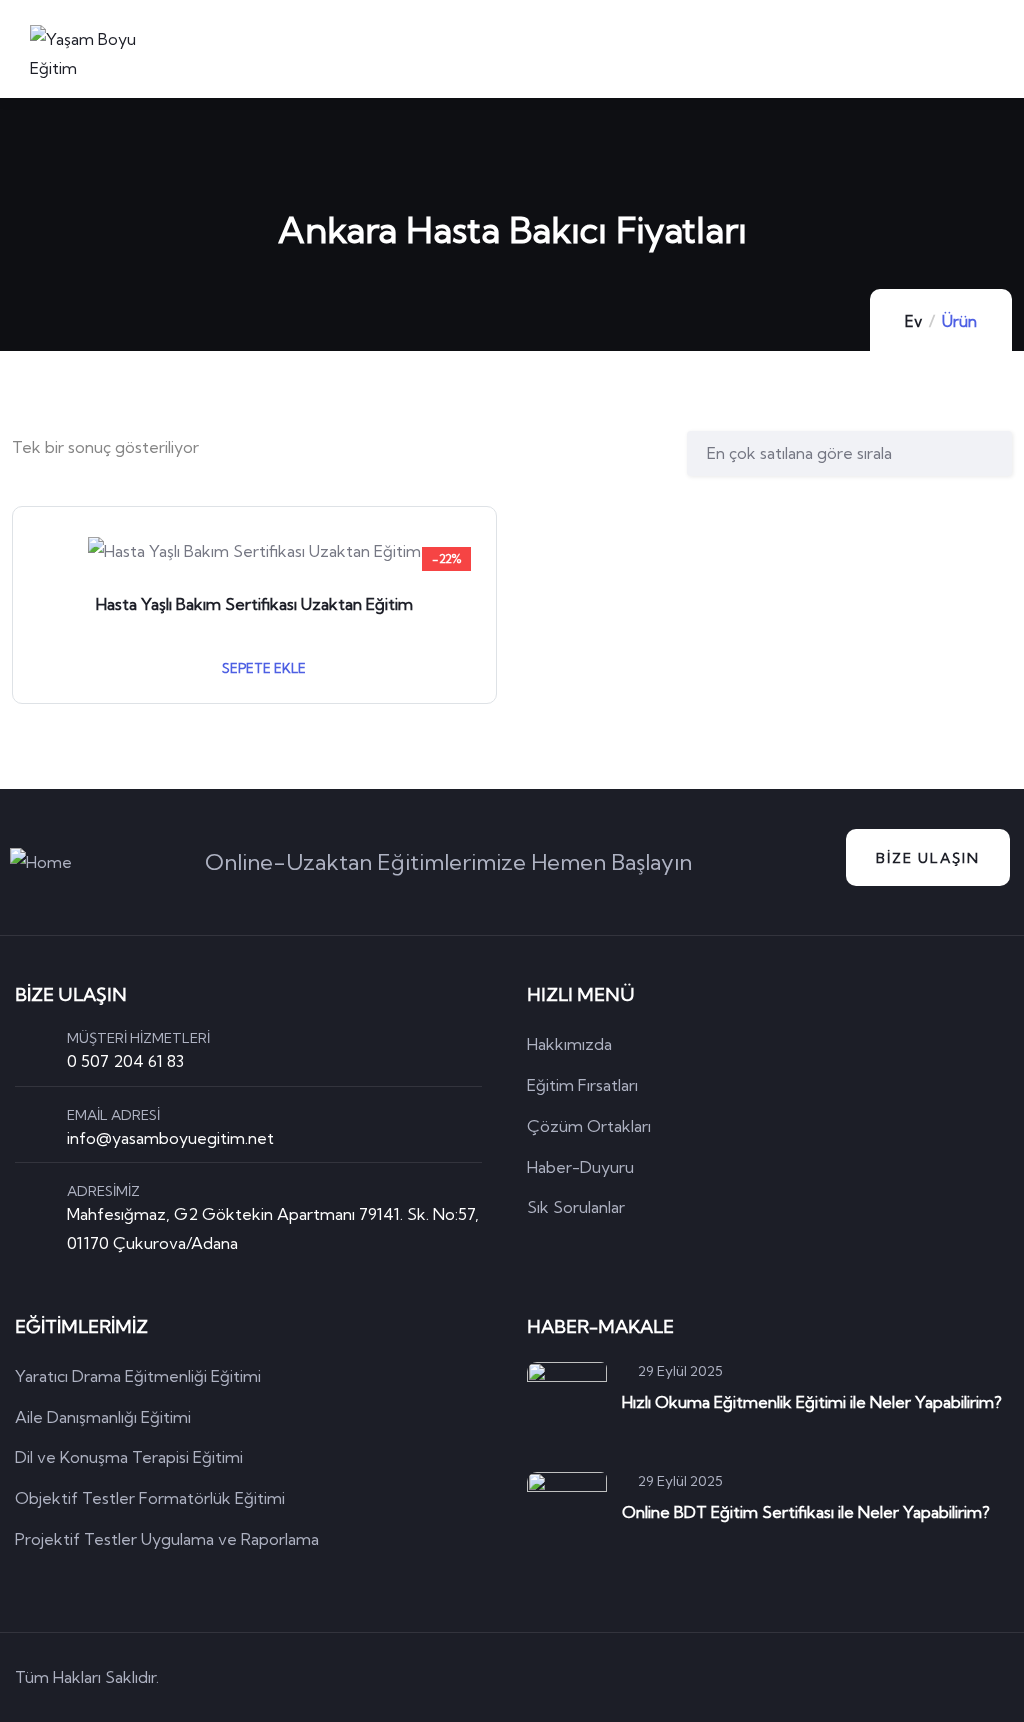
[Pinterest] (941, 1677)
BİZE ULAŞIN (928, 858)
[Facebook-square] (884, 1677)
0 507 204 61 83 (125, 1061)
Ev (913, 321)
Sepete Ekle (262, 668)
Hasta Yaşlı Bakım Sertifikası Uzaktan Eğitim (254, 604)
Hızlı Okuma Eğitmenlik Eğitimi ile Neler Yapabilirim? (812, 1402)
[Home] (41, 862)
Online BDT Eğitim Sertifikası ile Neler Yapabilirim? (806, 1512)
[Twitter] (827, 1677)
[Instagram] (998, 1677)
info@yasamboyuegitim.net (170, 1138)
